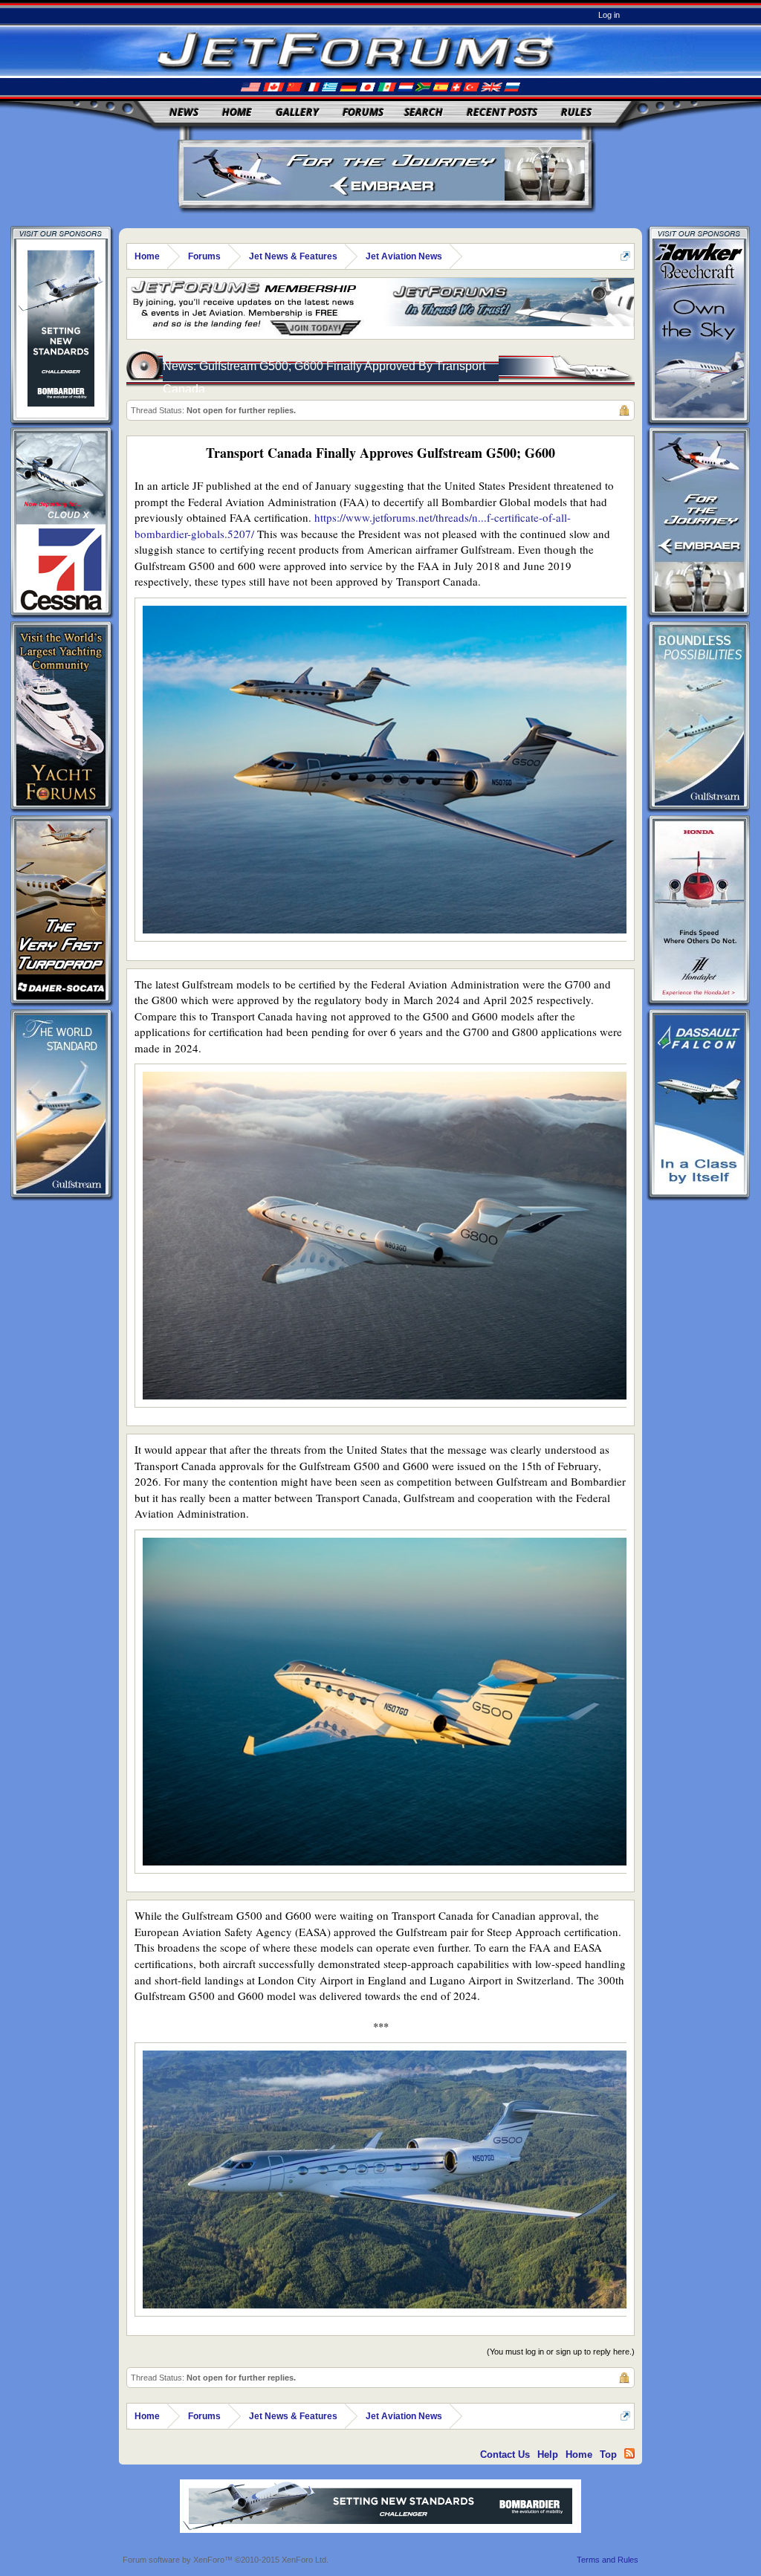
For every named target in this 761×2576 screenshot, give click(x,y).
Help (548, 2454)
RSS (629, 2453)
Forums (363, 112)
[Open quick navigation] (625, 256)
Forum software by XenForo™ (226, 2560)
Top (608, 2454)
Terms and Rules (608, 2560)
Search (424, 112)
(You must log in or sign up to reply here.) (561, 2352)
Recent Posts (502, 112)
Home (237, 112)
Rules (576, 112)
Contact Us (505, 2454)
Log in (609, 15)
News (184, 112)
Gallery (297, 112)
